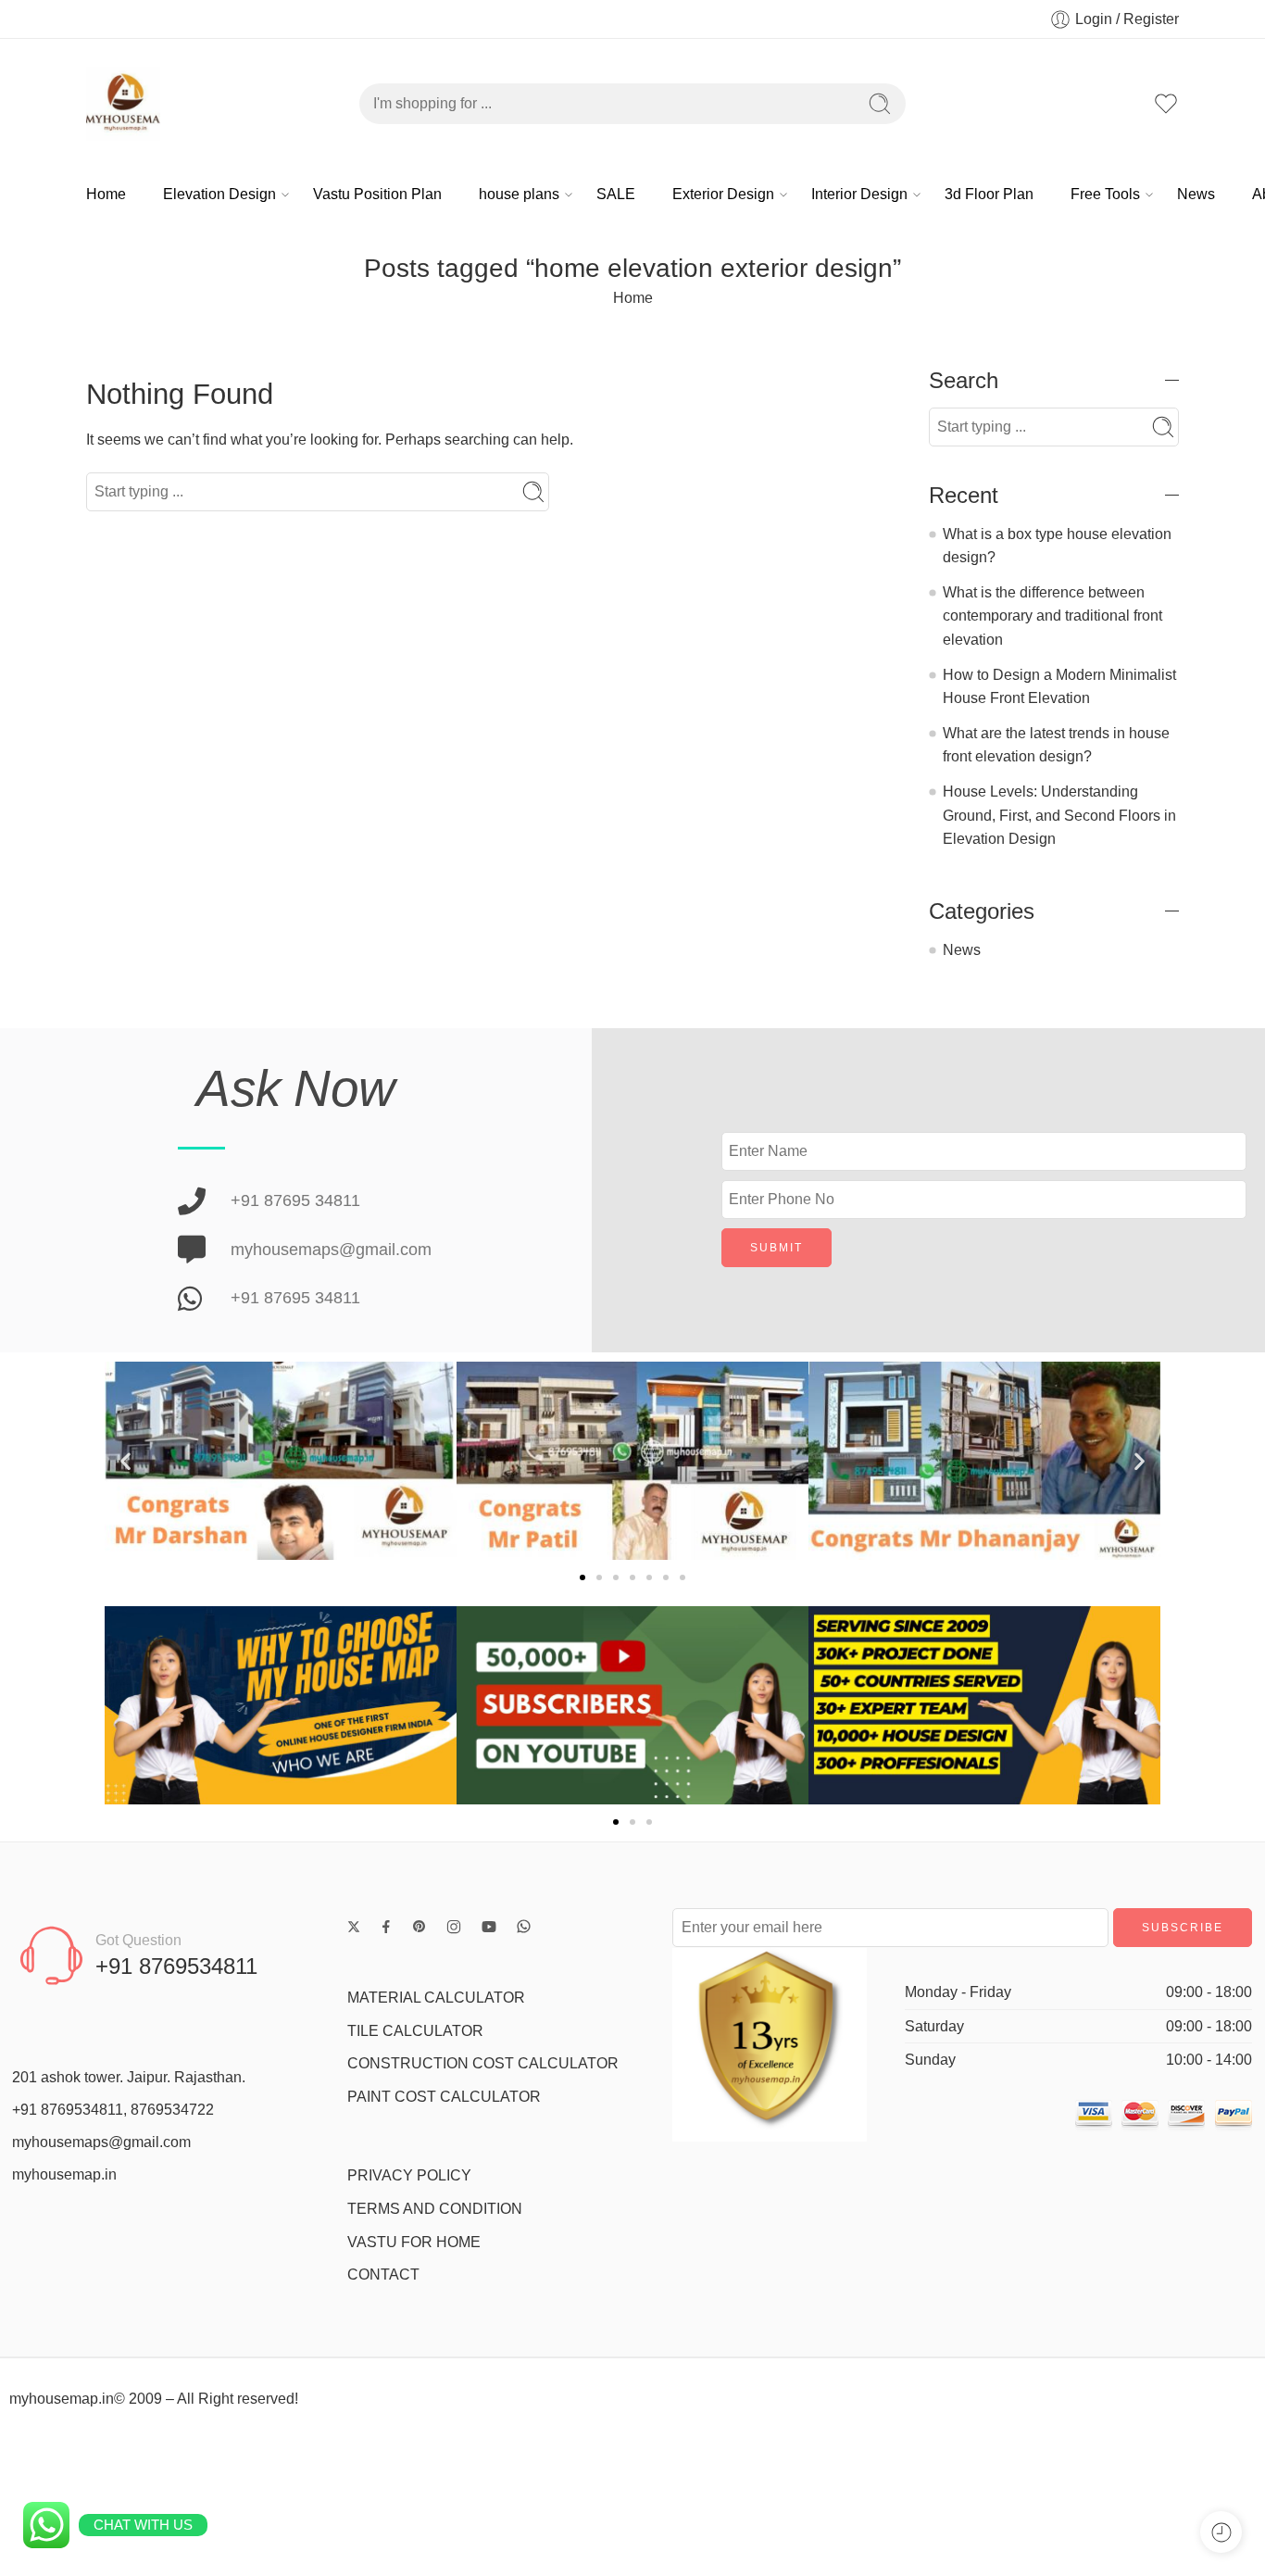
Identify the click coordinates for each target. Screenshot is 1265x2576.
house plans (519, 194)
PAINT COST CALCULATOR (444, 2097)
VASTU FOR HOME (414, 2242)
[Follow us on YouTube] (489, 1927)
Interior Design (859, 194)
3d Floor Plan (989, 194)
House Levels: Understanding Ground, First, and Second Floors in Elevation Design (1059, 815)
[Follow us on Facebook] (386, 1927)
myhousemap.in (64, 2174)
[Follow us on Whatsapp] (524, 1926)
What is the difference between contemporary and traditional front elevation (1052, 616)
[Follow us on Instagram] (454, 1927)
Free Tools (1105, 194)
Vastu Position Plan (377, 194)
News (1196, 194)
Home (106, 194)
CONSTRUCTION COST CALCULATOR (483, 2063)
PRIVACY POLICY (409, 2175)
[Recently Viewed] (1221, 2532)
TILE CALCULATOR (415, 2031)
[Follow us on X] (354, 1927)
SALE (616, 194)
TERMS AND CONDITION (435, 2209)
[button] (125, 1461)
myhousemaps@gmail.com (101, 2142)
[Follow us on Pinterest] (420, 1927)
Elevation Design (219, 194)
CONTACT (383, 2274)
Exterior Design (723, 194)
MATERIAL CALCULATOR (436, 1998)
